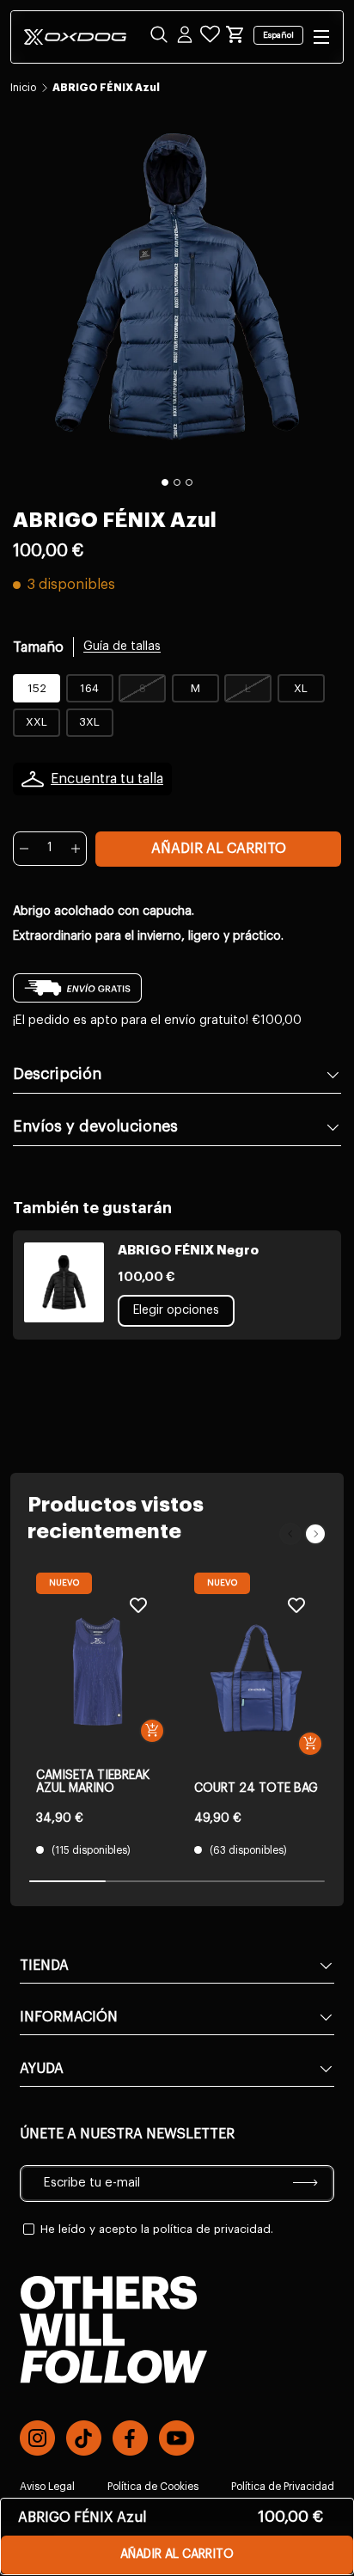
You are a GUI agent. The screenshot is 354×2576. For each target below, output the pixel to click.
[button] (235, 34)
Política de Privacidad (283, 2487)
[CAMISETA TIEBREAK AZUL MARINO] (98, 1671)
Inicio (23, 88)
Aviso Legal (47, 2487)
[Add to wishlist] (138, 1605)
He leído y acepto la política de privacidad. (157, 2229)
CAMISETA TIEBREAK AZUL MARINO (93, 1782)
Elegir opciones (176, 1310)
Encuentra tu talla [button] (107, 779)
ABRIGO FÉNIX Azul (106, 88)
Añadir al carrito (219, 849)
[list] (177, 287)
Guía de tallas (122, 647)
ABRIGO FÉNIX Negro (188, 1251)
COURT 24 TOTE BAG (256, 1788)
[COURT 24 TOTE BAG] (256, 1678)
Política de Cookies (153, 2487)
